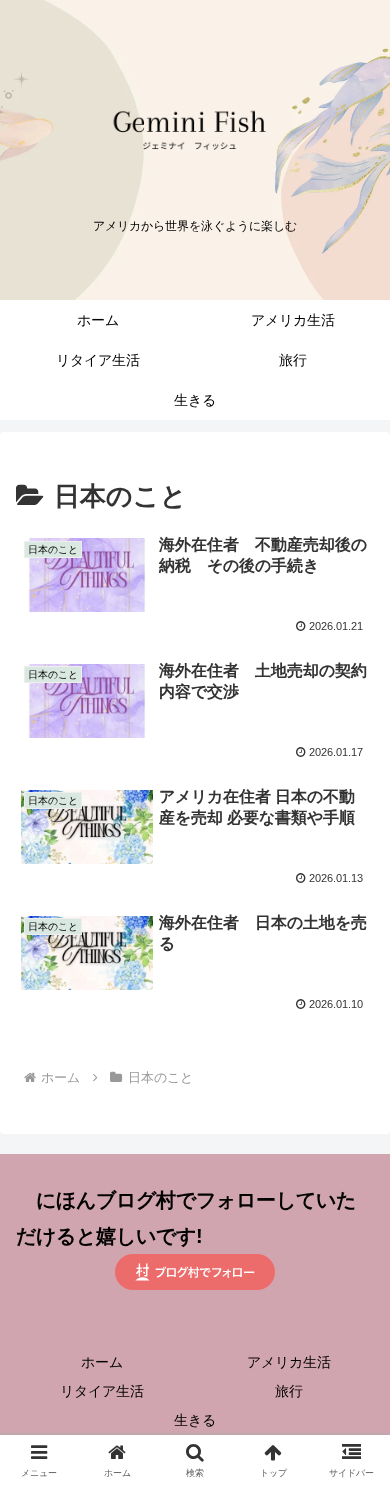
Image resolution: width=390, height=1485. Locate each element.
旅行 (289, 1391)
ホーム (102, 1362)
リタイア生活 (102, 1391)
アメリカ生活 (289, 1362)
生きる (195, 1420)
